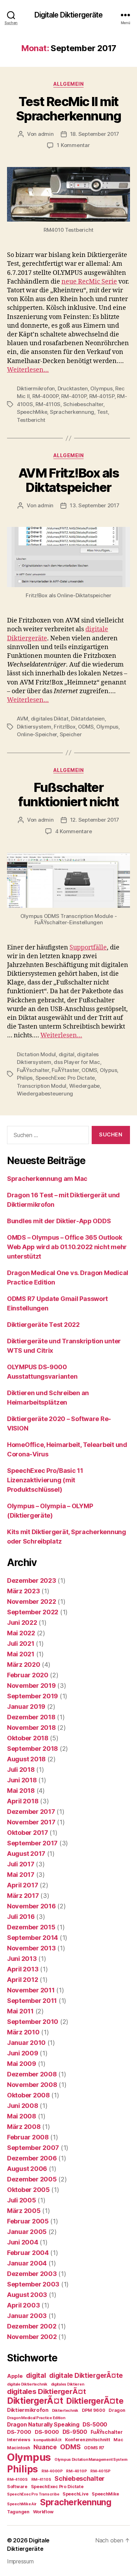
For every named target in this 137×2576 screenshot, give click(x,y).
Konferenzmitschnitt (88, 2440)
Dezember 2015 (31, 1927)
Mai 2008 (22, 2116)
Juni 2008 (23, 2106)
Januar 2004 (27, 2263)
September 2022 (33, 1612)
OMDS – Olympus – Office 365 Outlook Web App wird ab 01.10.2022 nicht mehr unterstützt (67, 1247)
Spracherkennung (72, 412)
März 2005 (24, 2211)
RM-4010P (74, 396)
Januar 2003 (27, 2316)
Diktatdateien (88, 719)
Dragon (117, 2410)
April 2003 (23, 2305)
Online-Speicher (37, 734)
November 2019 (31, 1686)
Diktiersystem (34, 727)
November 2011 (31, 1990)
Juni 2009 (23, 2053)
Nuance (45, 2447)
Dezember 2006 (32, 2158)
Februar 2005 (28, 2221)
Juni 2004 (23, 2242)
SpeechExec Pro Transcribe (33, 2494)
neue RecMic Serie (89, 282)
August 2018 (26, 1759)
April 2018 (23, 1801)
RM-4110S (48, 404)
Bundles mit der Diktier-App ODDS (59, 1221)
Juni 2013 (22, 1959)
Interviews (18, 2440)
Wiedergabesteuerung (45, 1094)
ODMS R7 (94, 2448)
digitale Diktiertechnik (27, 2384)
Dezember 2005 (32, 2179)
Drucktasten (73, 388)
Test (102, 412)
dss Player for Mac (77, 1062)
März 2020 (24, 1665)
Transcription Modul (42, 1086)
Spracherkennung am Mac (47, 1179)
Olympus (101, 388)
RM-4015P (102, 396)
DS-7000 (19, 2432)
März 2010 (23, 2032)
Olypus (108, 1070)
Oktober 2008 (28, 2095)
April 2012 (22, 1980)
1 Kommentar (73, 145)
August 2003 (27, 2295)
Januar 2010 (26, 2043)
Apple (15, 2376)
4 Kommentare (74, 831)
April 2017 (22, 1885)
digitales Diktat (50, 719)
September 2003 (33, 2284)
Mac (118, 2440)
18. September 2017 (95, 134)
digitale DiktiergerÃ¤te (86, 2376)
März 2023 (24, 1591)
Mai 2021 (21, 1654)
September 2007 (33, 2148)
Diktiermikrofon (36, 388)
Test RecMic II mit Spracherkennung (69, 109)
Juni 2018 (22, 1780)
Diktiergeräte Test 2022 (43, 1325)
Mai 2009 (22, 2064)
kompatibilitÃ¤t (47, 2440)
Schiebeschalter (83, 404)
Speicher (71, 734)
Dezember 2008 (32, 2074)
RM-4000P (45, 396)
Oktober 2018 (28, 1738)
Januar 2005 (27, 2232)
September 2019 (32, 1696)
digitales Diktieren (68, 2384)
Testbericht (31, 420)
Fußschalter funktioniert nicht (68, 795)
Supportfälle (88, 948)
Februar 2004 (28, 2253)
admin (46, 134)
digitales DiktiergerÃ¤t (47, 2391)
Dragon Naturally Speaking (43, 2425)
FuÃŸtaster (65, 1070)
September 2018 (32, 1749)
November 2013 (31, 1948)
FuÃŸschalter (33, 1070)
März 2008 (24, 2127)
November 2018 (31, 1728)
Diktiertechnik (65, 2411)
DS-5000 (95, 2425)
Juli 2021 (21, 1644)
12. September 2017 (95, 820)
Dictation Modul (36, 1054)
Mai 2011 (20, 2011)
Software (17, 2487)
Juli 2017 (21, 1864)
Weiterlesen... (28, 370)
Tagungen (18, 2512)
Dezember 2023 (32, 1581)
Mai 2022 (21, 1633)
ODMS (86, 727)
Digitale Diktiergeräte (69, 15)
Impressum (20, 2561)
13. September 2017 (94, 505)
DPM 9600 (94, 2410)
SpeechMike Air (22, 2504)
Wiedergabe (84, 1086)
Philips (25, 1078)
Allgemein (69, 84)
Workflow (43, 2512)
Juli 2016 (21, 1917)
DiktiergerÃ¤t (35, 2401)
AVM (22, 719)
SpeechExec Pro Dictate (65, 1078)
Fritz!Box (65, 727)
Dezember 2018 (31, 1717)
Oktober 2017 (28, 1833)
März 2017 (23, 1896)
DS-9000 (47, 2432)
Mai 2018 (21, 1791)
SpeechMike (32, 412)
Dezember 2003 (32, 2274)
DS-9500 (75, 2432)
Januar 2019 (26, 1707)
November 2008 (32, 2085)
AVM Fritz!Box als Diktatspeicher (69, 480)
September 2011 (32, 2001)
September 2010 (33, 2022)
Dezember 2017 (31, 1812)
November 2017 (31, 1822)
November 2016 (31, 1906)
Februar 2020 (28, 1675)
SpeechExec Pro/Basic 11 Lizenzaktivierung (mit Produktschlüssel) (45, 1480)
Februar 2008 (28, 2137)
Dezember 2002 (32, 2326)
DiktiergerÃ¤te (95, 2401)
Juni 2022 (22, 1623)
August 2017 (26, 1854)
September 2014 (32, 1938)
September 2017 (32, 1843)
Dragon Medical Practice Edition (36, 2418)
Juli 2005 (22, 2200)
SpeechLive (75, 2494)
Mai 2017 (21, 1875)
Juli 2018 (21, 1770)
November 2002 (32, 2337)
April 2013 (23, 1969)
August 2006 (27, 2169)
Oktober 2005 (28, 2190)
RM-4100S (17, 2480)
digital (67, 1054)
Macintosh (19, 2448)
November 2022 (32, 1602)
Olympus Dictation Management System (91, 2460)
